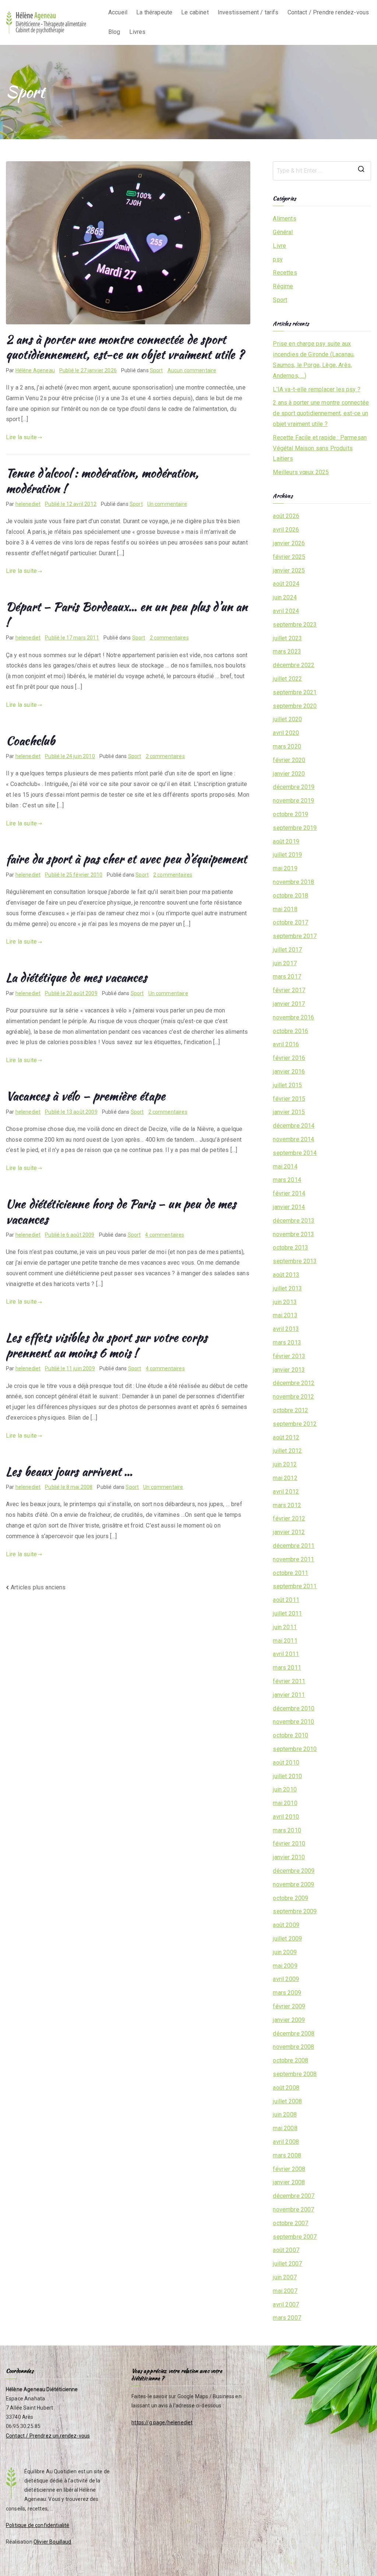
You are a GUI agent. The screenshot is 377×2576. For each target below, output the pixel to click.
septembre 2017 (295, 936)
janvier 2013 (289, 1370)
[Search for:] (322, 171)
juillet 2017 (287, 950)
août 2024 (286, 584)
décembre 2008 (294, 2034)
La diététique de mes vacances (77, 977)
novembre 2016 (293, 1017)
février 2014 (289, 1193)
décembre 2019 (294, 787)
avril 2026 (286, 530)
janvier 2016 (289, 1072)
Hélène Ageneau (35, 370)
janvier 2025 (289, 570)
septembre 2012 (295, 1424)
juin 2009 (285, 1952)
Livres (138, 32)
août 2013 (286, 1275)
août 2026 (286, 516)
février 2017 (289, 990)
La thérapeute (154, 12)
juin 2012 (285, 1464)
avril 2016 (286, 1044)
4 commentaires (165, 1235)
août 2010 (286, 1763)
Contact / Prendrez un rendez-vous (48, 2436)
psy (278, 259)
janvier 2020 (289, 774)
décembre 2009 (294, 1871)
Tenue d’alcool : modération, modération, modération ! (102, 481)
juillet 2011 (287, 1613)
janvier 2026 (289, 543)
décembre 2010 (294, 1708)
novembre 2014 (293, 1139)
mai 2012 (285, 1478)
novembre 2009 (293, 1884)
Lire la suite (21, 437)
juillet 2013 (287, 1288)
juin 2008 (285, 2115)
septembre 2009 (295, 1911)
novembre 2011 (293, 1559)
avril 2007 (286, 2304)
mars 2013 (287, 1342)
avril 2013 (286, 1329)
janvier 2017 (289, 1004)
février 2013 (289, 1356)
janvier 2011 (289, 1695)
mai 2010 (285, 1803)
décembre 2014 (294, 1126)
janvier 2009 (289, 2020)
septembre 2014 (295, 1153)
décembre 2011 (294, 1546)
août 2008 (286, 2088)
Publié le (88, 370)
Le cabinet (195, 12)
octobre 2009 (290, 1898)
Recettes (285, 273)
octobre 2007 (290, 2223)
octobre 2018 (290, 896)
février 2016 (289, 1058)
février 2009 (289, 2006)
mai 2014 (285, 1167)
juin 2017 (285, 963)
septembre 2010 (295, 1749)
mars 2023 (287, 651)
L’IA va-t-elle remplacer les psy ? (316, 389)
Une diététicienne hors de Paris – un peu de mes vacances (121, 1211)
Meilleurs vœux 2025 (301, 472)
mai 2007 (285, 2291)
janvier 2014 (289, 1207)
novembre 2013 (293, 1234)
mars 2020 (287, 746)
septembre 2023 (295, 625)
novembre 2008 (293, 2047)
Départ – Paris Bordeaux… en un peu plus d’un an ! (127, 614)
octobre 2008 (290, 2060)
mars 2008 (287, 2155)
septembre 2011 (295, 1586)
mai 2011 (285, 1641)
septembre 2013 (295, 1261)
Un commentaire (167, 504)
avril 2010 (286, 1817)
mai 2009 (285, 1966)
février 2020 (289, 760)
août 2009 (286, 1925)
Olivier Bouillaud (52, 2542)
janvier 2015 (289, 1112)
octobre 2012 (290, 1410)
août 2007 (286, 2250)
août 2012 (286, 1437)
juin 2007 (285, 2277)
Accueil (118, 12)
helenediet (28, 504)
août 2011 (286, 1600)
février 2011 (289, 1681)
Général (283, 232)
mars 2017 (287, 977)
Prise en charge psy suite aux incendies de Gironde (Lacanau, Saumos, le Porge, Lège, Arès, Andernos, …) (314, 360)
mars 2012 (287, 1505)
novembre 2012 (293, 1397)
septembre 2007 (295, 2237)
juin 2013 (285, 1302)
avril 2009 (286, 1979)
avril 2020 (286, 733)
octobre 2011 (290, 1573)
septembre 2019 (295, 828)
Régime (283, 286)
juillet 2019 (287, 855)
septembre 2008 (295, 2074)
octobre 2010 (290, 1735)
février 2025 (289, 557)
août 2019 (286, 841)
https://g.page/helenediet (162, 2422)
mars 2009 (287, 1993)
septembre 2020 (295, 706)
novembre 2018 (293, 882)
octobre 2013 (290, 1248)
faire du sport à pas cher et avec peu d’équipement (126, 859)
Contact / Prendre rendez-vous (328, 12)
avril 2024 (286, 611)
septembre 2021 (295, 692)
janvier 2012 (289, 1532)
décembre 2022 (294, 665)
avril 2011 (286, 1654)
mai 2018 (285, 909)
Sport (156, 370)
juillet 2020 (287, 719)
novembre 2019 (293, 801)
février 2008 (289, 2169)
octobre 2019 (290, 814)
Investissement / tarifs (248, 12)
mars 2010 (287, 1830)
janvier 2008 (289, 2182)
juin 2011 (285, 1627)
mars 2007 (287, 2318)
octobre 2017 (290, 922)
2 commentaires (169, 638)
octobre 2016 (290, 1031)
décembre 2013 (294, 1221)
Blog (114, 32)
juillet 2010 (287, 1776)
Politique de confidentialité (38, 2525)
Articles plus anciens (38, 1587)
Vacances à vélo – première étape (86, 1096)
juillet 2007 (287, 2264)
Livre (279, 246)
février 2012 (289, 1518)
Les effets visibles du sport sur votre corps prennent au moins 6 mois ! (107, 1345)
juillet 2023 (287, 638)
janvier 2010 (289, 1857)
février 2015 (289, 1099)
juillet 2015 (287, 1085)
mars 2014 (287, 1180)
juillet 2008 (287, 2101)
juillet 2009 (287, 1939)
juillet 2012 (287, 1451)
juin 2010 (285, 1789)
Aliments (284, 219)
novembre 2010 (293, 1722)
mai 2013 (285, 1315)
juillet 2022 (287, 679)
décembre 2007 (294, 2196)
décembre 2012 (294, 1383)
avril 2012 (286, 1492)
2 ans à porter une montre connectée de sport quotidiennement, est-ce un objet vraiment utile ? (125, 347)
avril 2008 (286, 2142)
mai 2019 (285, 868)
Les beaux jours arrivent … (69, 1471)
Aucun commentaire (192, 370)
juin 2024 (285, 597)
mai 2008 (285, 2128)
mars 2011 (287, 1668)
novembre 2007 (293, 2209)
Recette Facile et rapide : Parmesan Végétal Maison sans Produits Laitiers (320, 448)
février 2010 (289, 1844)
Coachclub (30, 741)
